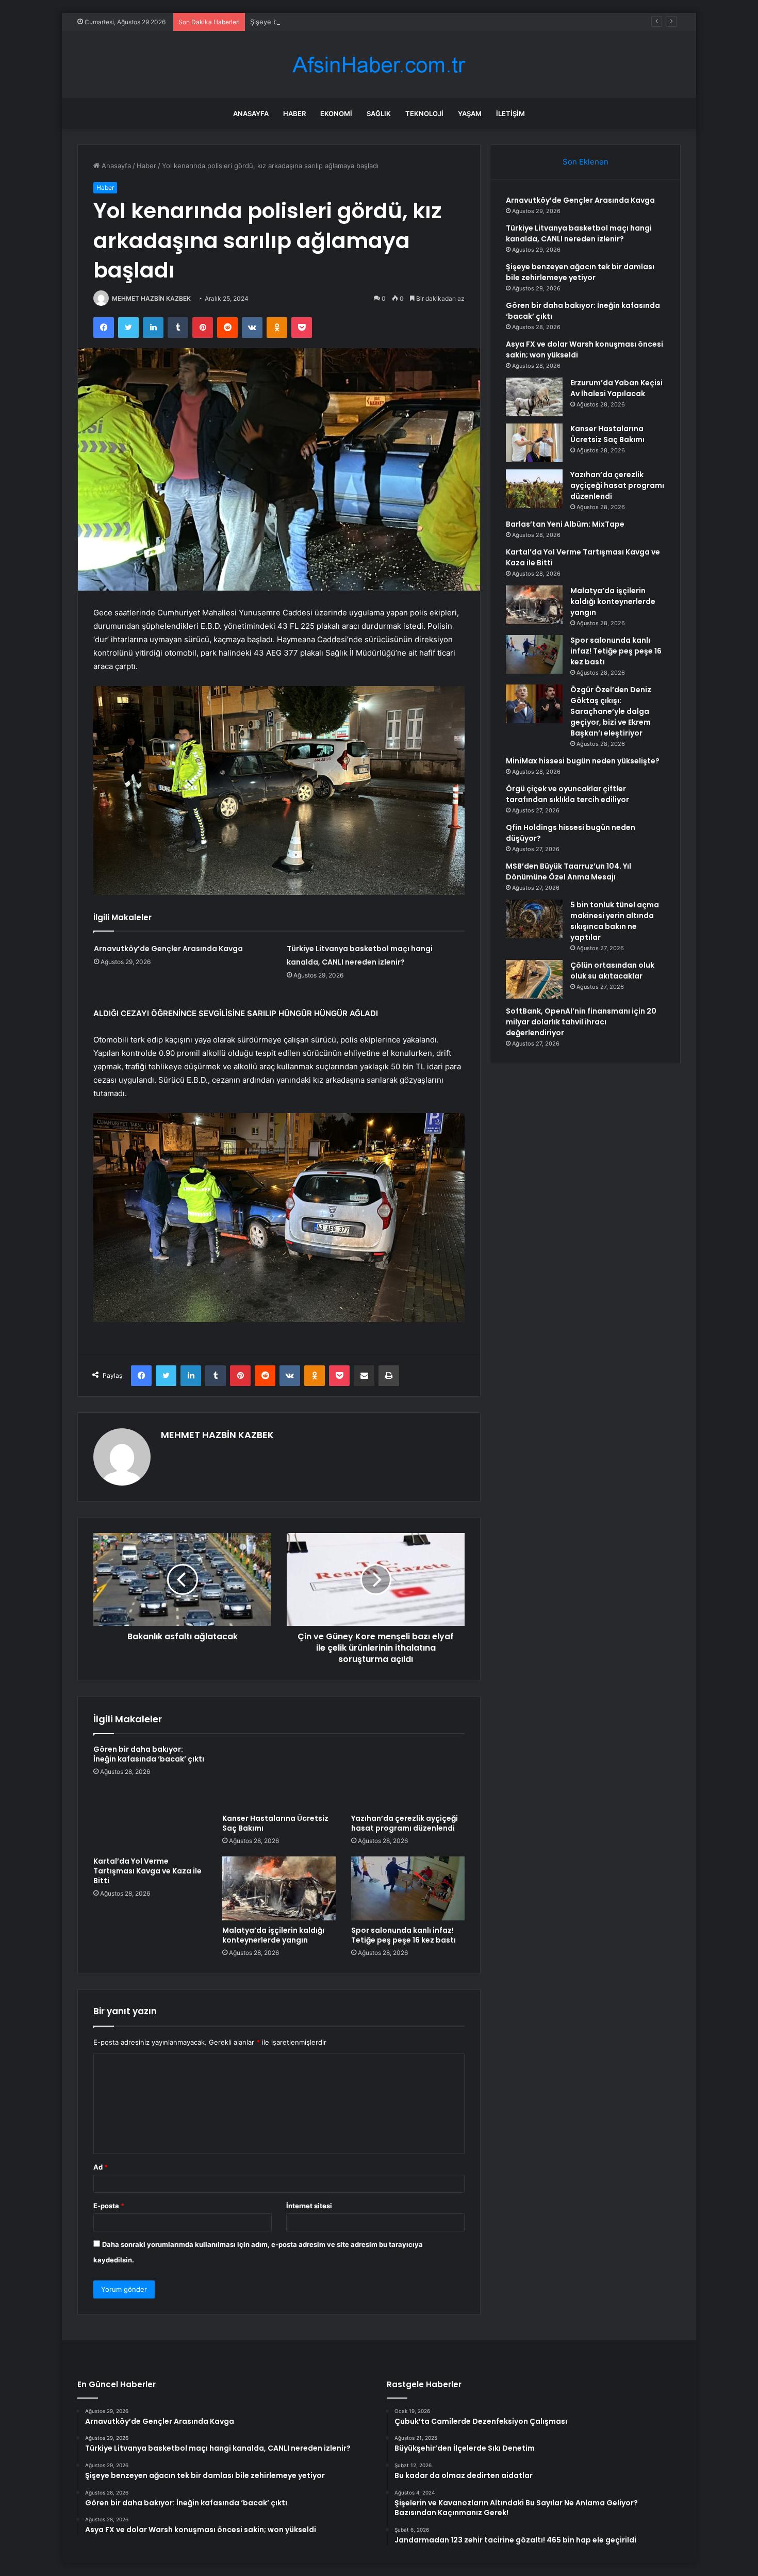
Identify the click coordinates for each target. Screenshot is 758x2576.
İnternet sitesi (309, 2206)
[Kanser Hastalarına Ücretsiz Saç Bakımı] (279, 1776)
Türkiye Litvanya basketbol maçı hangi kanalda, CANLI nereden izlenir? (579, 233)
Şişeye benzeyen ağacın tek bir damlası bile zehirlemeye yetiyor (353, 22)
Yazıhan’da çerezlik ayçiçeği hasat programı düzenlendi (405, 1823)
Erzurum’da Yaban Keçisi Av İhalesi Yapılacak (616, 388)
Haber (294, 113)
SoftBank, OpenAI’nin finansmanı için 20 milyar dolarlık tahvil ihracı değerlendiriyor (581, 1022)
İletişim (510, 113)
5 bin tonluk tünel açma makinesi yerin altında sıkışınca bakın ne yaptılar (615, 921)
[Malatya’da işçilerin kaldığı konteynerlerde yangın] (279, 1888)
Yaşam (470, 113)
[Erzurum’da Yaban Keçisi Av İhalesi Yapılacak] (534, 397)
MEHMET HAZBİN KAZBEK (151, 298)
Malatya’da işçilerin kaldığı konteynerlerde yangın (273, 1935)
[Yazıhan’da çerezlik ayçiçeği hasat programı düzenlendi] (408, 1776)
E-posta (109, 2206)
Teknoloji (424, 113)
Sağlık (379, 113)
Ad (101, 2167)
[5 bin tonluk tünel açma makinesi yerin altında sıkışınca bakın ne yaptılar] (534, 919)
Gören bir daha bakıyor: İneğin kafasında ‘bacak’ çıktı (149, 1754)
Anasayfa (251, 113)
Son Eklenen (586, 162)
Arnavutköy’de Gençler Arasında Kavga (168, 949)
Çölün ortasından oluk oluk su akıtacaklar (612, 971)
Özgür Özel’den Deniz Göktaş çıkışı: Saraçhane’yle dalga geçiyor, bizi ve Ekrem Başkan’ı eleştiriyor (611, 711)
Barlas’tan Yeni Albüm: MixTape (565, 524)
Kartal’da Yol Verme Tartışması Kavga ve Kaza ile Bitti (147, 1871)
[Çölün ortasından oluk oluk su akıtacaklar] (534, 979)
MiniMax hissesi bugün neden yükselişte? (583, 761)
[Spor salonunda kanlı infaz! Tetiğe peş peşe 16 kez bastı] (408, 1888)
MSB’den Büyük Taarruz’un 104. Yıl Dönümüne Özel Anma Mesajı (568, 871)
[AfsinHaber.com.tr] (379, 65)
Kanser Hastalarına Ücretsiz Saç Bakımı (275, 1823)
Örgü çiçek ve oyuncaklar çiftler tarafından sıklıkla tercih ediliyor (567, 794)
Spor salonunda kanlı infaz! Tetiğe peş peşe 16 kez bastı (403, 1935)
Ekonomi (336, 113)
